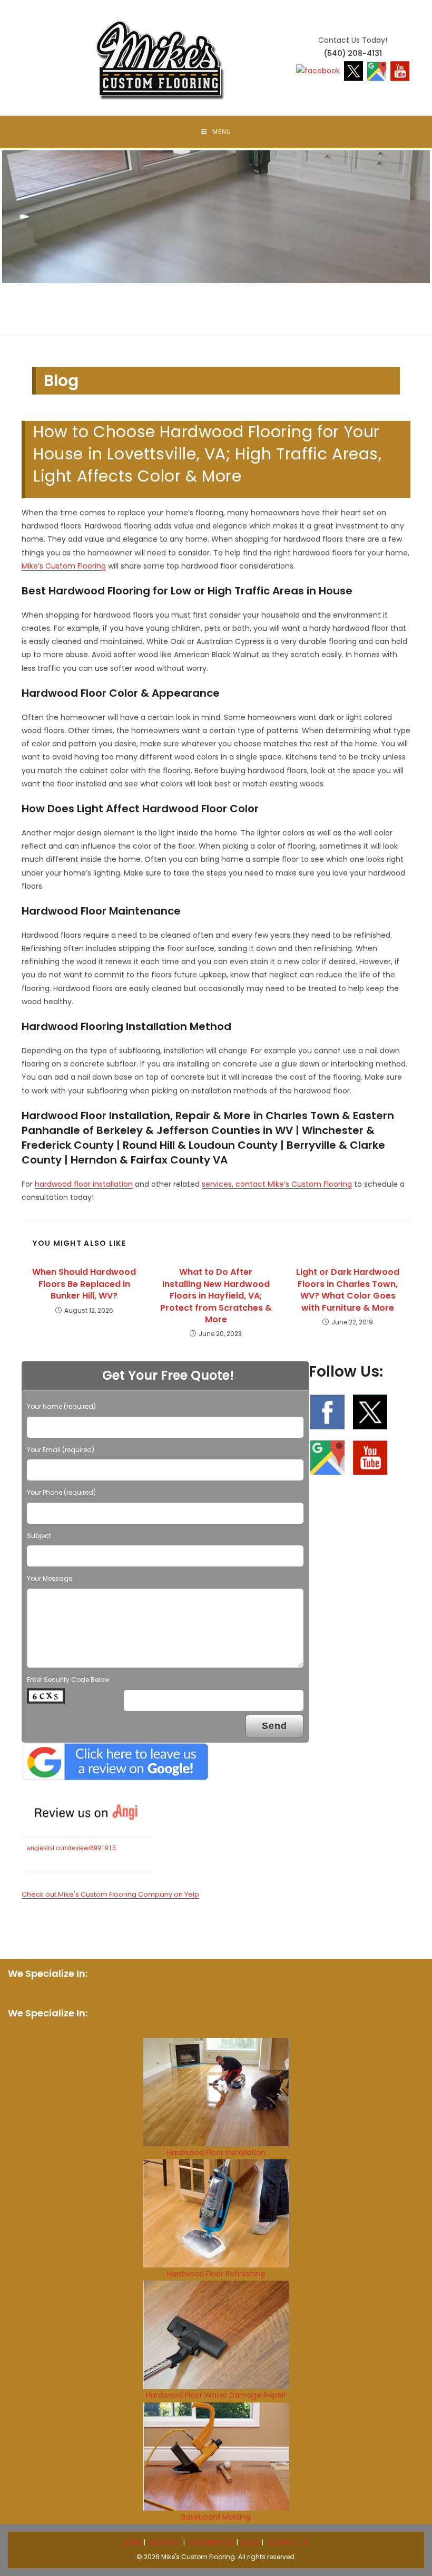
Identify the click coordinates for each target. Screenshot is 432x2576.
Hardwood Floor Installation (216, 2152)
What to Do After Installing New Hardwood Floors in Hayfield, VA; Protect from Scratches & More (216, 1296)
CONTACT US (288, 2543)
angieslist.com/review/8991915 (71, 1848)
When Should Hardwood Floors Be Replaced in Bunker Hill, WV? (84, 1284)
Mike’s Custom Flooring (64, 566)
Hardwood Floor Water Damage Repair (216, 2395)
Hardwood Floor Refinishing (216, 2274)
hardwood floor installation (84, 1184)
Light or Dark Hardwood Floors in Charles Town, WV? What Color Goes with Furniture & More (348, 1290)
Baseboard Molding (216, 2517)
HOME (132, 2543)
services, (219, 1184)
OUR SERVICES (212, 2543)
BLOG (251, 2543)
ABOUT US (165, 2543)
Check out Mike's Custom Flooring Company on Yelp (110, 1894)
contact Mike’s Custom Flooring (294, 1184)
